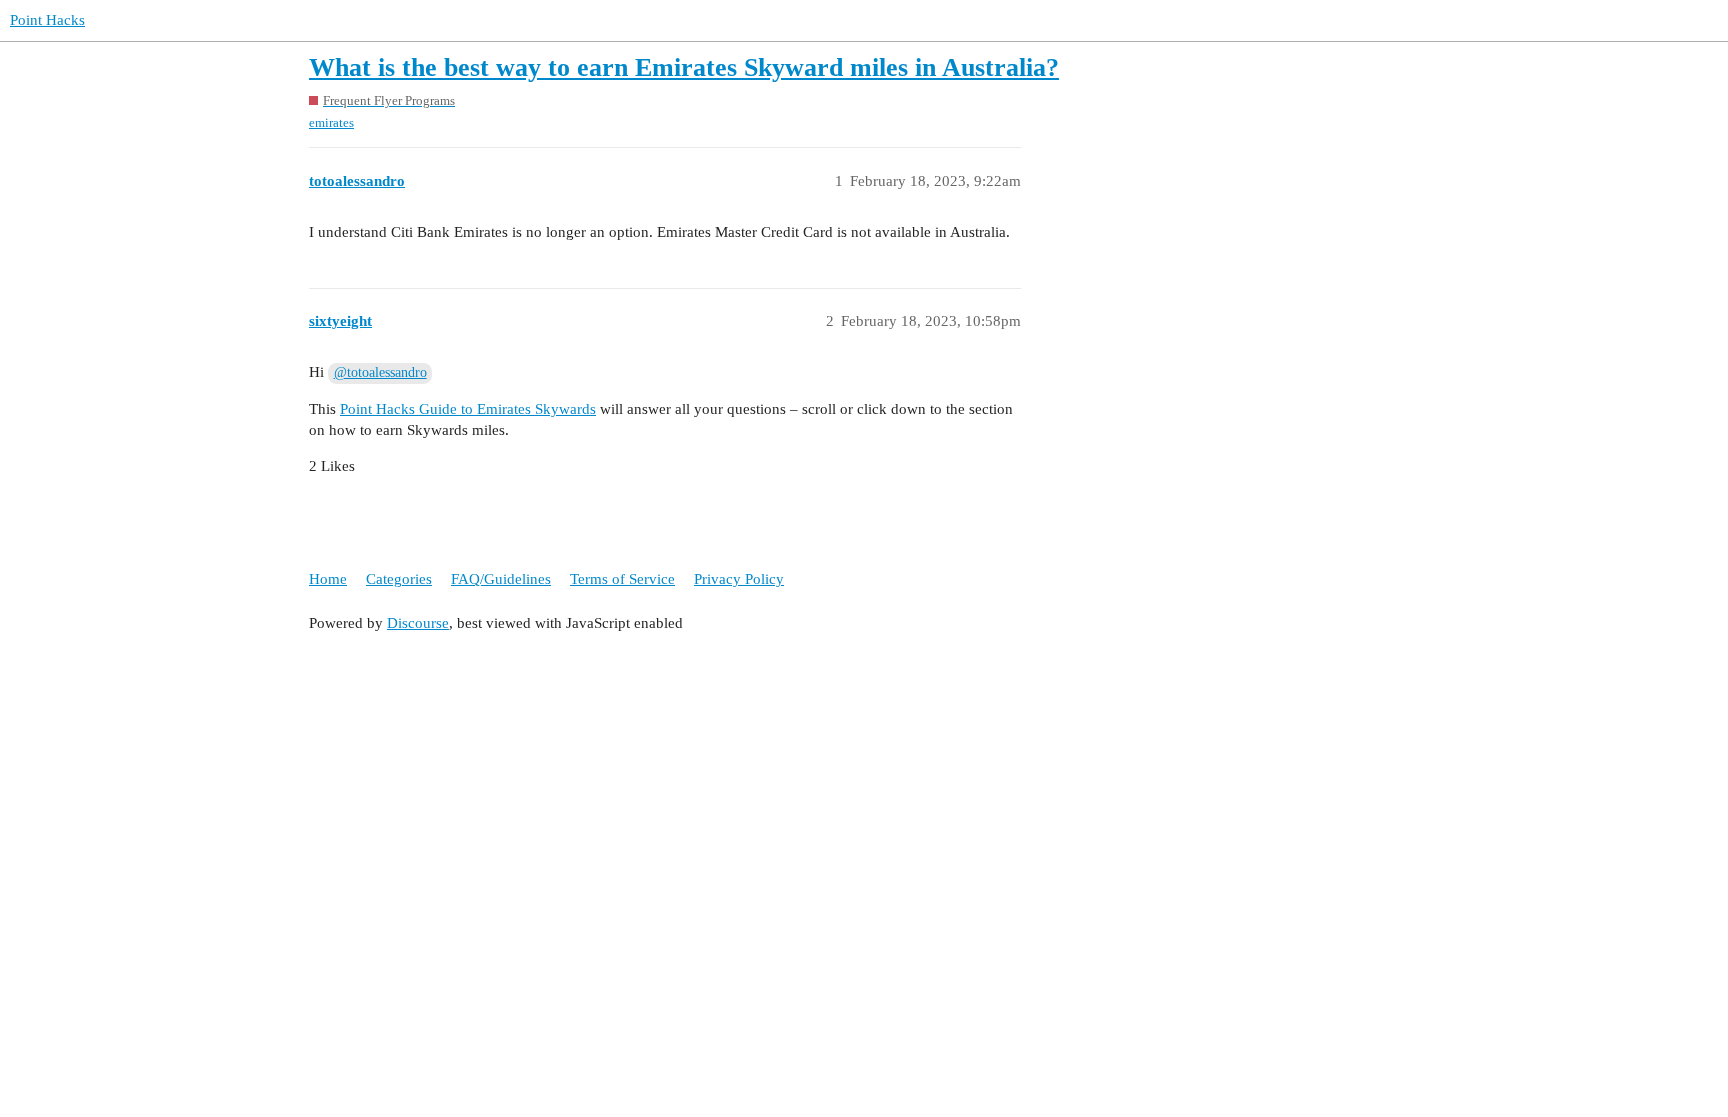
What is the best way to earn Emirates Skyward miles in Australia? (684, 67)
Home (328, 579)
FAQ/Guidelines (501, 579)
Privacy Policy (739, 579)
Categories (399, 579)
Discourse (418, 623)
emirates (331, 122)
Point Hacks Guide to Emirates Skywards (468, 409)
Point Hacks (47, 20)
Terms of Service (622, 579)
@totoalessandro (380, 372)
